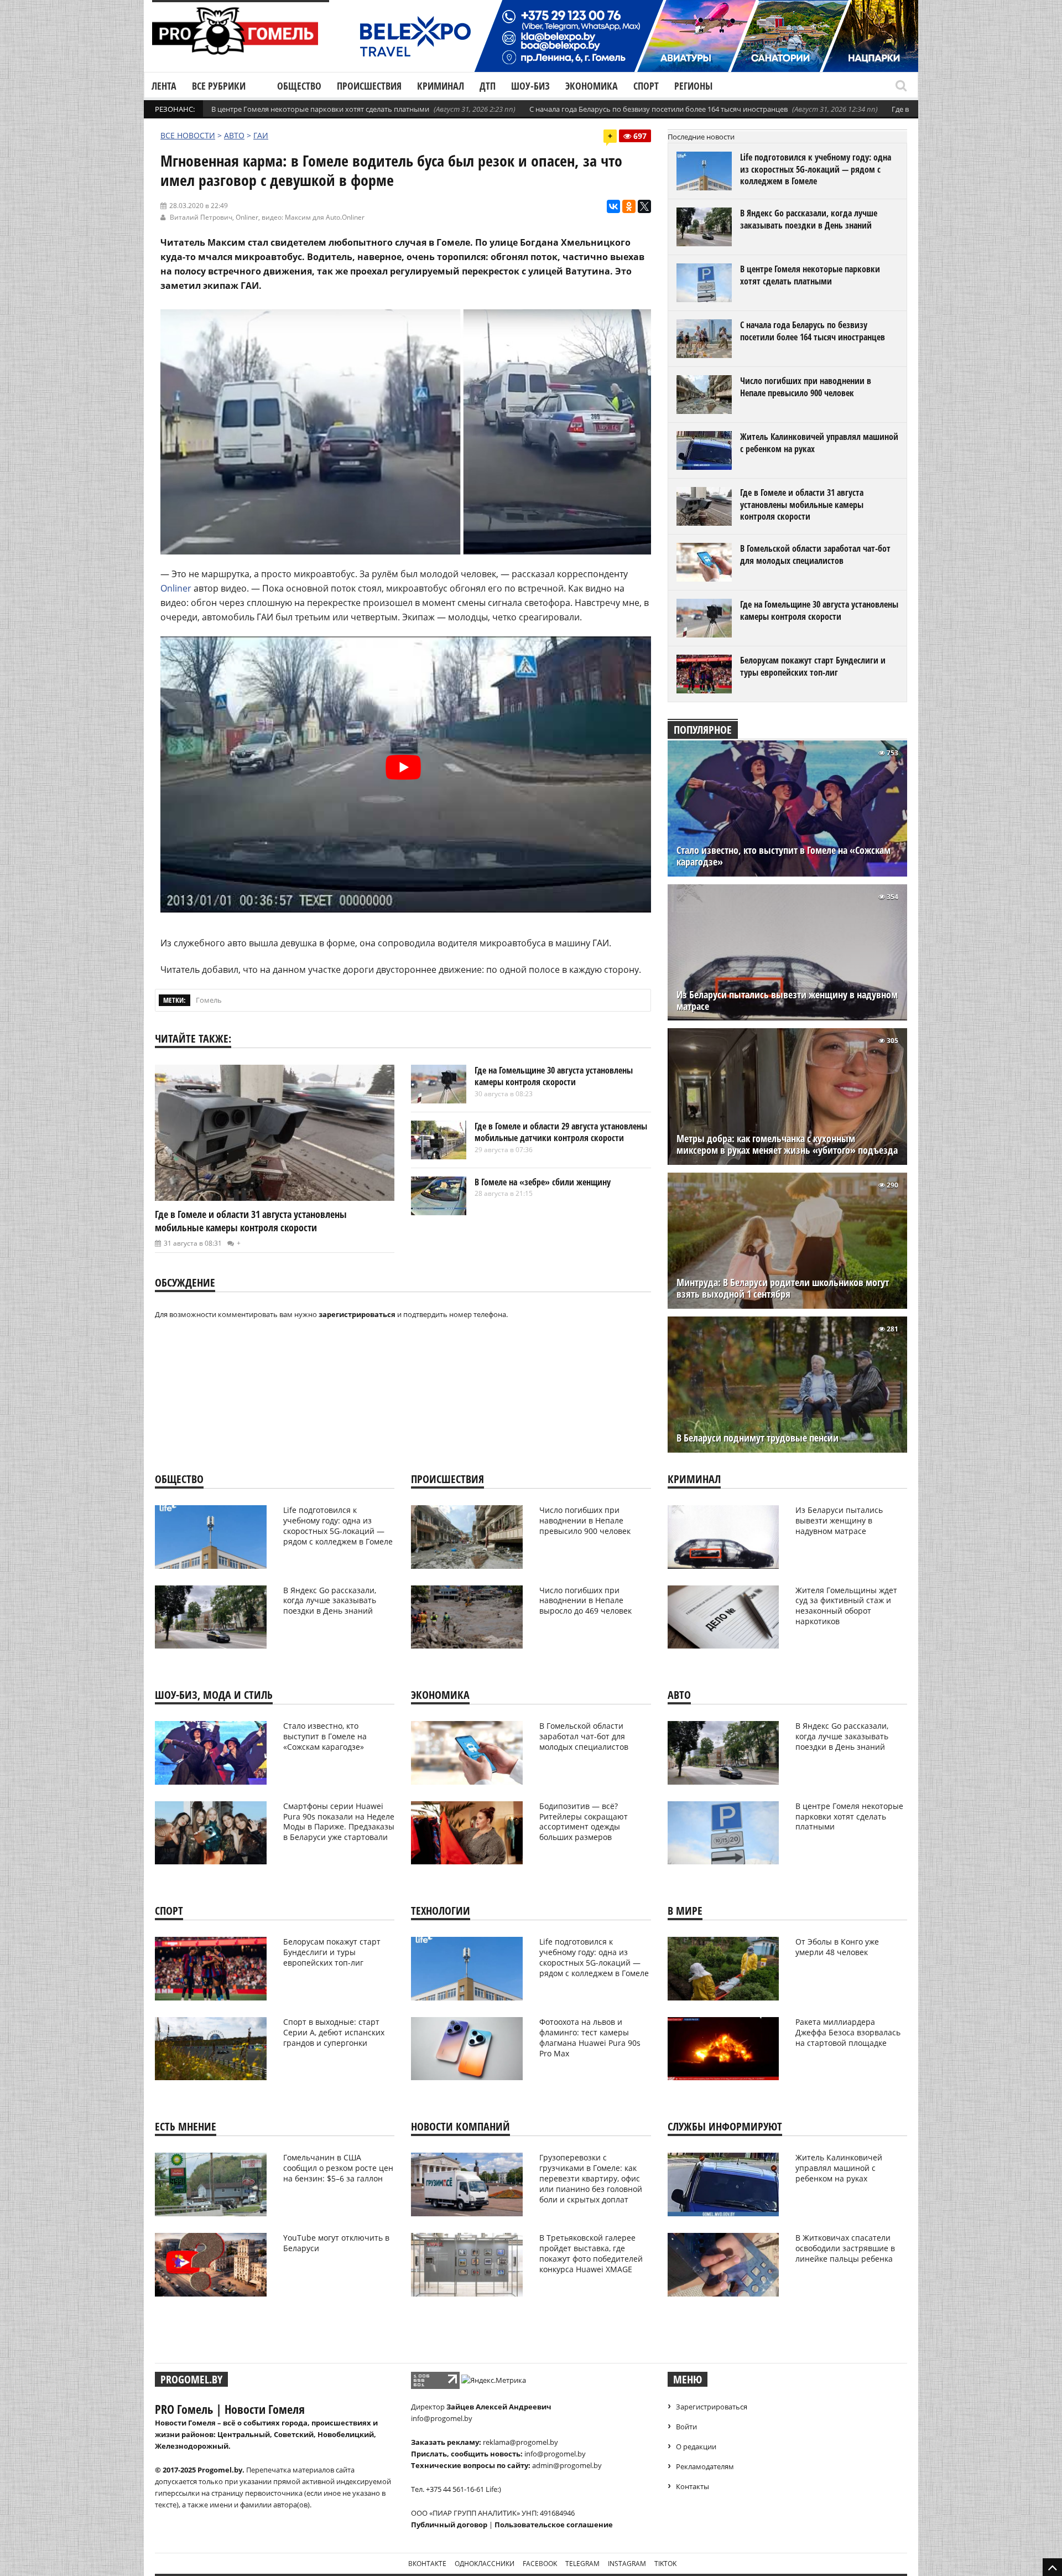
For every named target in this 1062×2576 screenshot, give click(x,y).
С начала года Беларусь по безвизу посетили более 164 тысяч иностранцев (658, 109)
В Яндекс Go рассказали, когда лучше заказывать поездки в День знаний (809, 219)
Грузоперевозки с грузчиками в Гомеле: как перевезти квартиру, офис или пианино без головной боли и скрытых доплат (591, 2178)
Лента (164, 86)
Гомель (209, 1000)
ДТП (488, 86)
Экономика (592, 86)
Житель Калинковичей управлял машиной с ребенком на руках (819, 443)
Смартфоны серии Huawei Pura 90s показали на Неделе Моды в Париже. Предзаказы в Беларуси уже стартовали (339, 1822)
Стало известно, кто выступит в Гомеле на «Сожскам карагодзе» (784, 856)
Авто (234, 135)
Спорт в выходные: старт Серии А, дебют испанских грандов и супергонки (334, 2032)
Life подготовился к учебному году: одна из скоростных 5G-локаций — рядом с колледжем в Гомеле (816, 169)
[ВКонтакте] (613, 206)
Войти (686, 2427)
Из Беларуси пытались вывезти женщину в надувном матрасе (787, 1001)
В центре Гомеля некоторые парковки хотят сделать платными (320, 109)
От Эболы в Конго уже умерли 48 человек (837, 1947)
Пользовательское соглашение (554, 2525)
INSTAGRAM (627, 2564)
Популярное (703, 730)
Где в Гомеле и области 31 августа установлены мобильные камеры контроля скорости (251, 1221)
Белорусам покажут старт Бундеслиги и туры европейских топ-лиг (813, 666)
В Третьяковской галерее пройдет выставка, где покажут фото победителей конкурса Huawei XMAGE (591, 2253)
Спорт (646, 86)
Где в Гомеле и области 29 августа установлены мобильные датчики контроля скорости (561, 1132)
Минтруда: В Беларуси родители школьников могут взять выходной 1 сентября (783, 1288)
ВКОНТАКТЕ (427, 2564)
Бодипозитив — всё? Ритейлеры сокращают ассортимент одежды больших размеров (584, 1822)
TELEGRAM (582, 2564)
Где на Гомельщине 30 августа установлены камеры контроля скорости (554, 1076)
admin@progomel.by (567, 2465)
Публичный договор (449, 2525)
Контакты (693, 2486)
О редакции (696, 2447)
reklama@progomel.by (520, 2442)
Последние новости (701, 137)
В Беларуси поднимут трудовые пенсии (758, 1438)
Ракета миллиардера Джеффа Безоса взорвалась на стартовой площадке (848, 2032)
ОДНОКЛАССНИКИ (485, 2564)
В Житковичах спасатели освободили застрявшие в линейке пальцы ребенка (845, 2248)
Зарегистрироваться (712, 2407)
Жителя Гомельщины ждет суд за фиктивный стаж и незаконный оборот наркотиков (846, 1606)
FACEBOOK (540, 2564)
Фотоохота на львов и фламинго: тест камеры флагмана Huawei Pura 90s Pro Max (590, 2038)
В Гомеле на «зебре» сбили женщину (543, 1182)
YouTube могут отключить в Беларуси (336, 2243)
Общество (299, 86)
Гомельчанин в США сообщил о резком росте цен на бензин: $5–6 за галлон (338, 2168)
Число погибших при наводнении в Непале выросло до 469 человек (585, 1601)
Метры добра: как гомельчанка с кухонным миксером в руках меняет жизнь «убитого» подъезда (787, 1144)
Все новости (188, 135)
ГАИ (261, 135)
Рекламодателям (705, 2466)
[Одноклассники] (629, 206)
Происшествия (369, 86)
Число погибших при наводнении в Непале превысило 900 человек (806, 387)
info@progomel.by (442, 2418)
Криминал (441, 86)
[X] (644, 206)
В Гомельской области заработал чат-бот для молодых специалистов (815, 554)
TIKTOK (665, 2564)
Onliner (247, 217)
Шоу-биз (530, 86)
